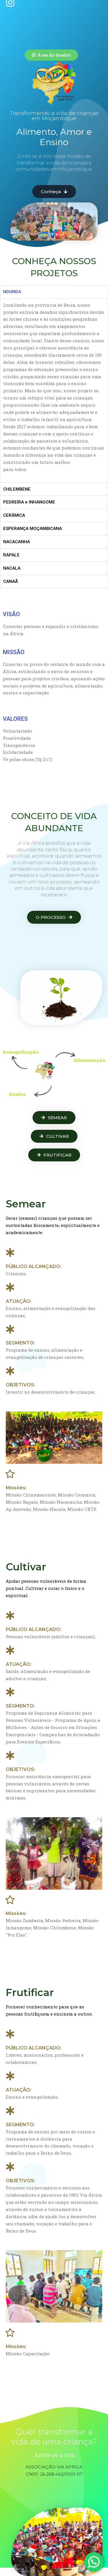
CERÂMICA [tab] (14, 515)
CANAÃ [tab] (11, 581)
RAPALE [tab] (11, 555)
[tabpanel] (54, 390)
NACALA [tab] (12, 568)
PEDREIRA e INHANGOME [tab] (29, 502)
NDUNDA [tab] (12, 292)
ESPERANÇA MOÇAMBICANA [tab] (33, 529)
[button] (51, 55)
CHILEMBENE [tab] (17, 489)
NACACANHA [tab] (17, 542)
